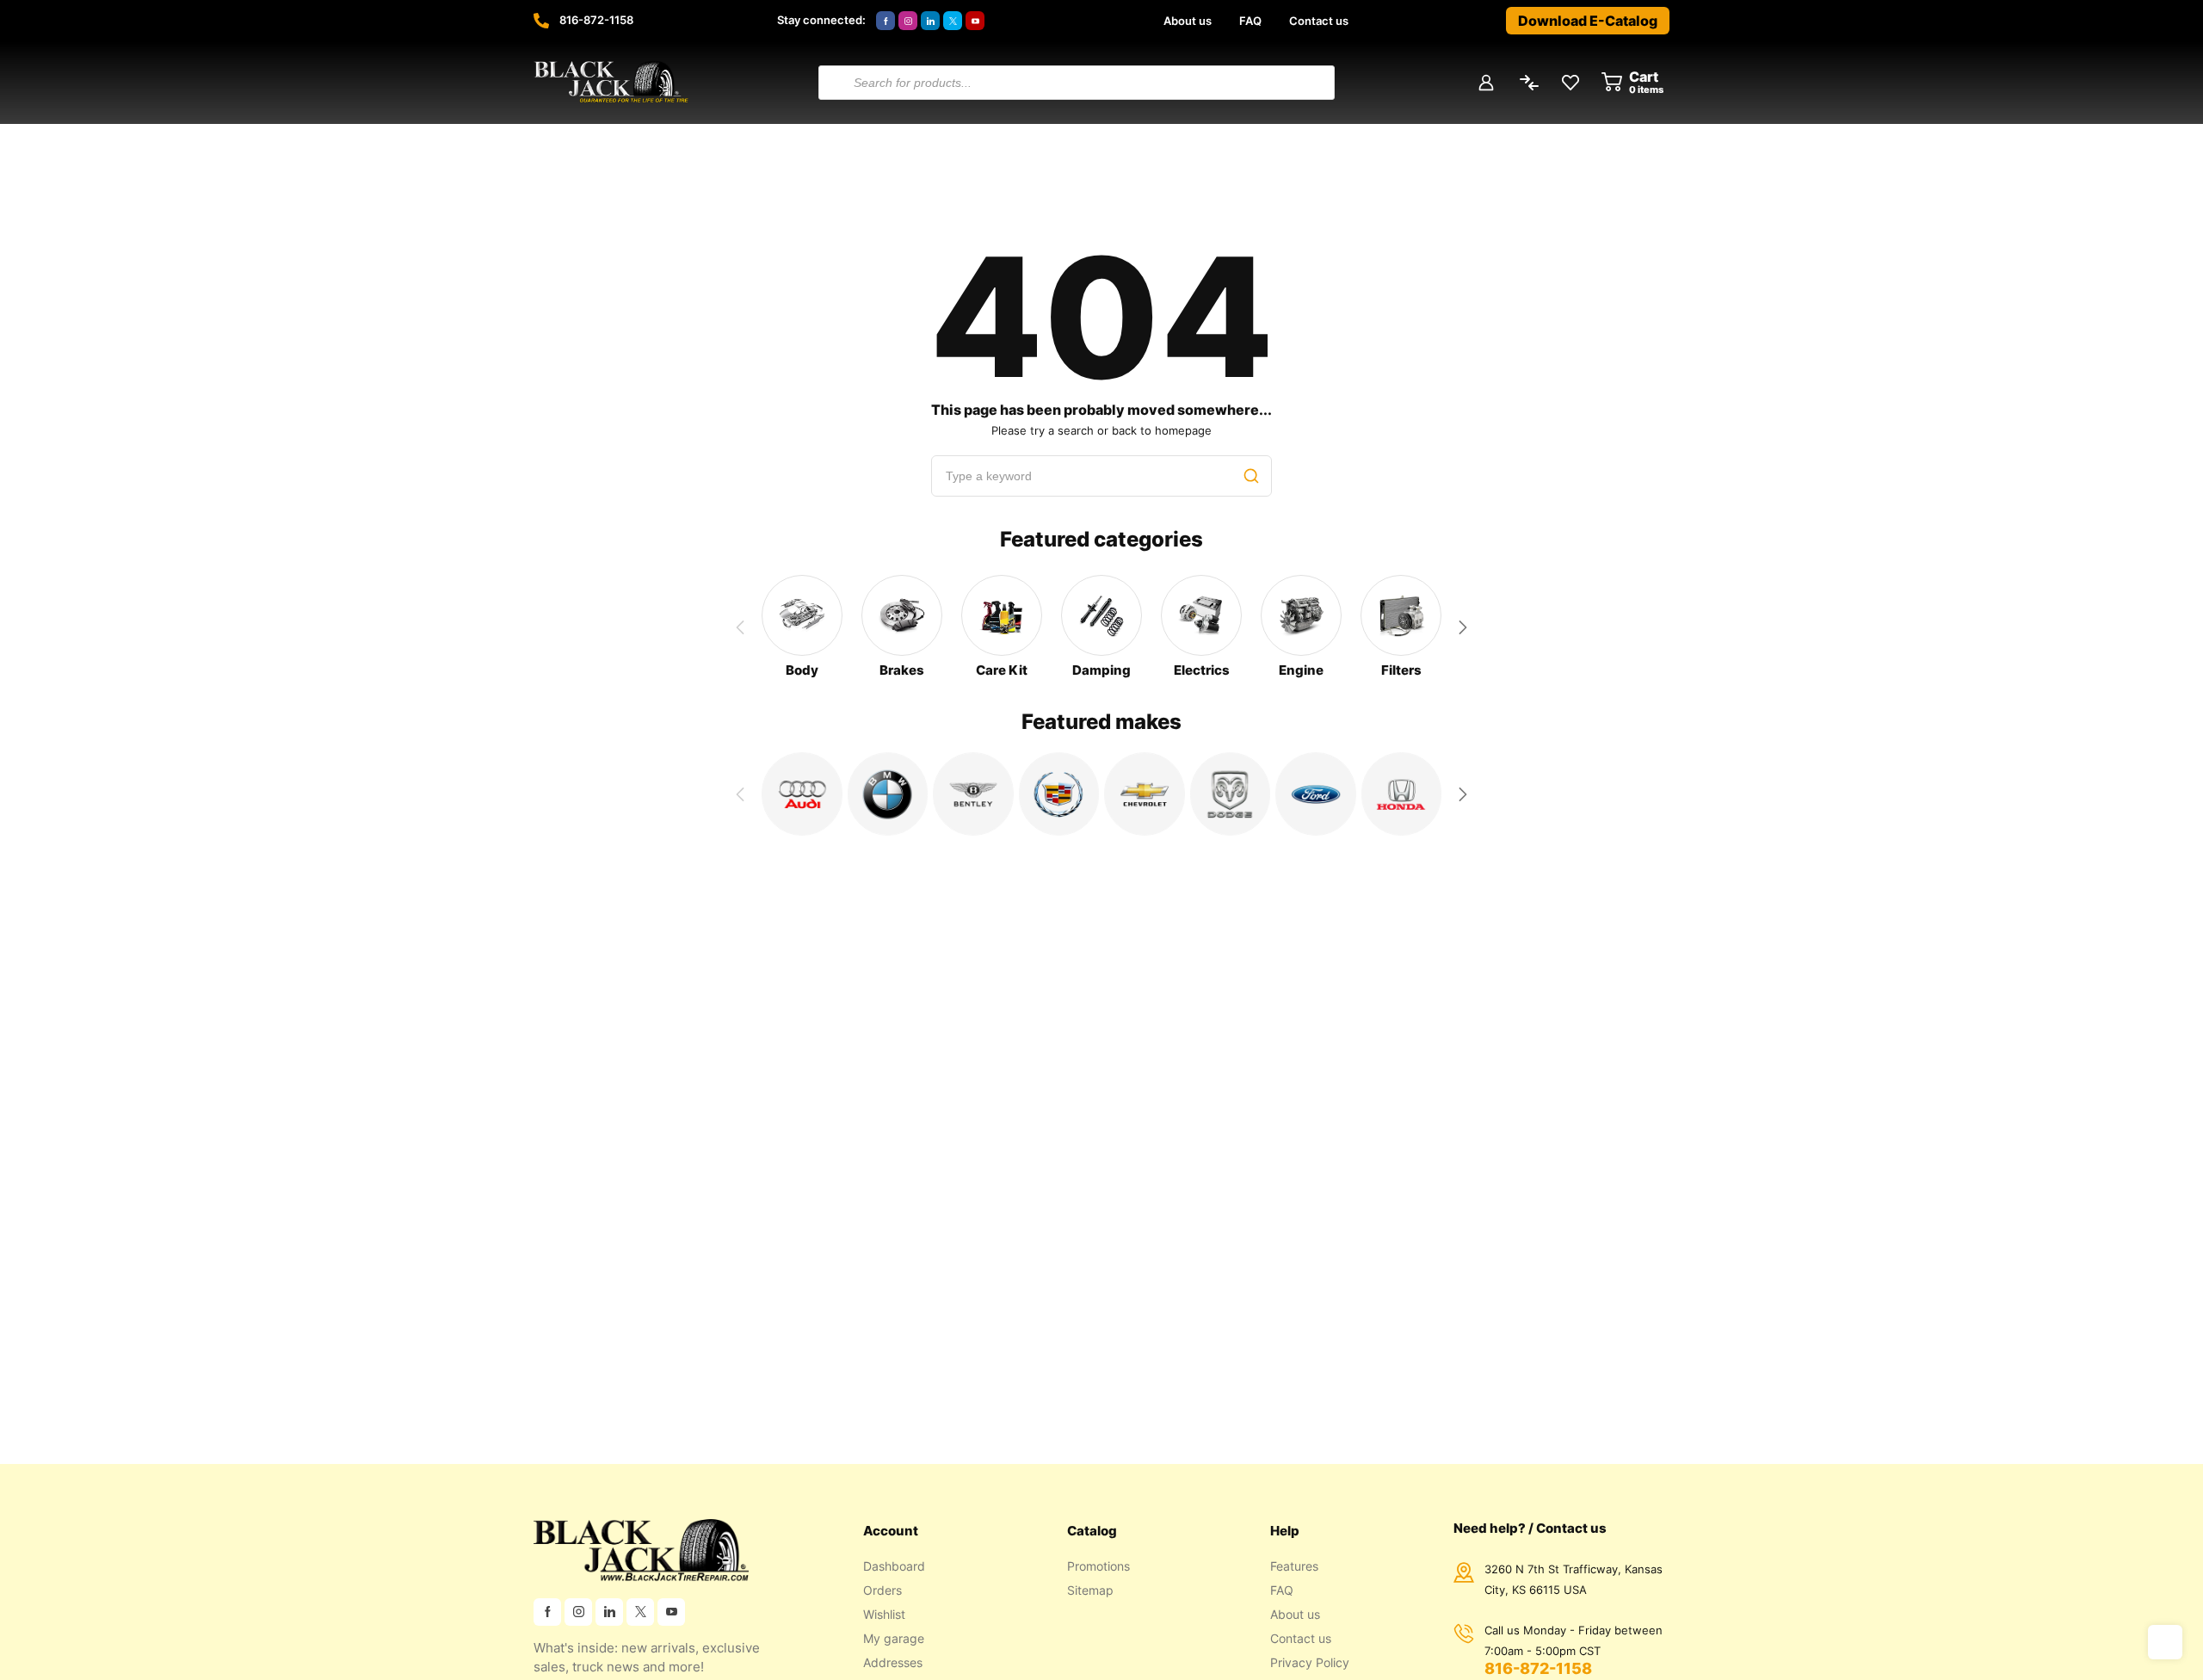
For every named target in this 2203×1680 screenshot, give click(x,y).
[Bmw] (888, 794)
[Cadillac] (1059, 794)
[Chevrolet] (1145, 794)
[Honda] (1402, 794)
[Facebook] (886, 21)
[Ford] (1316, 794)
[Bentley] (973, 794)
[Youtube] (975, 21)
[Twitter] (953, 21)
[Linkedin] (930, 21)
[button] (1463, 627)
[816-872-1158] (541, 21)
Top (2165, 1642)
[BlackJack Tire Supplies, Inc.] (611, 83)
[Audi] (802, 794)
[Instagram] (908, 21)
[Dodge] (1231, 794)
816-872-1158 (596, 20)
